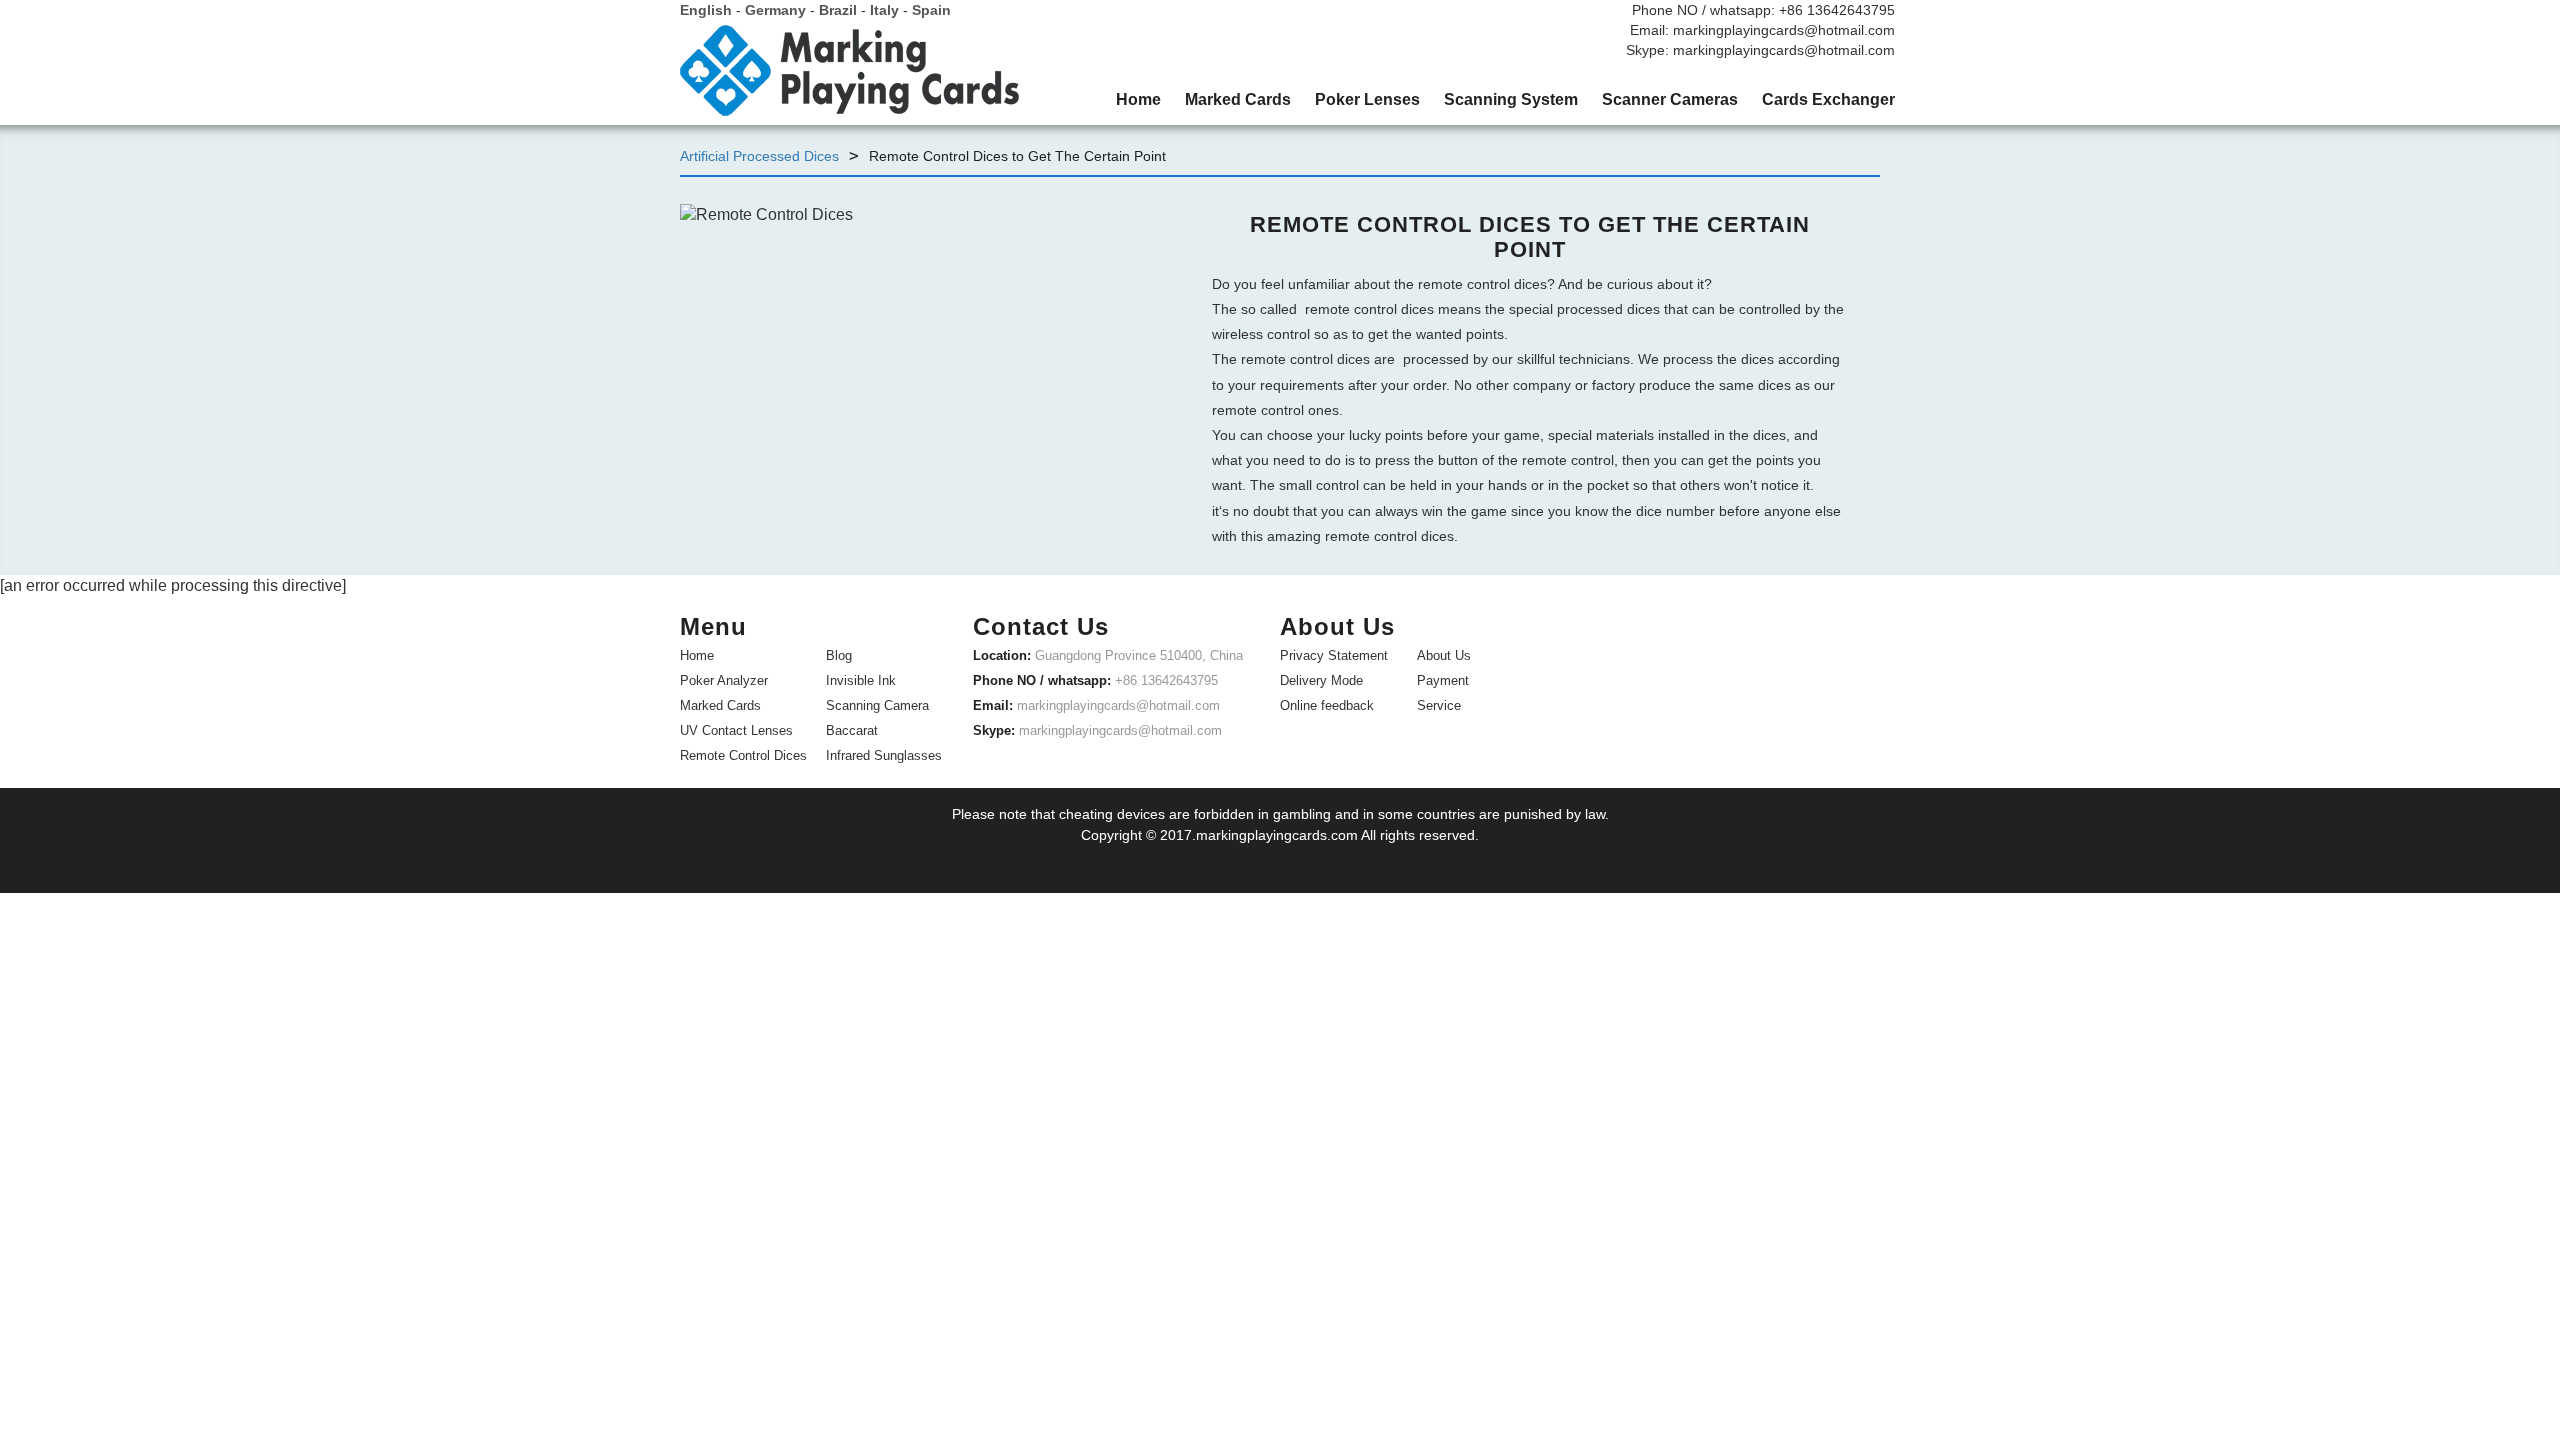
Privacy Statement (1334, 655)
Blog (839, 655)
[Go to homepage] (850, 78)
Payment (1443, 680)
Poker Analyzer (724, 680)
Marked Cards (720, 705)
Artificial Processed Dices (759, 156)
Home (697, 655)
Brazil (838, 10)
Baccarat (852, 730)
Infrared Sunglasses (884, 755)
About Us (1444, 655)
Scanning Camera (877, 705)
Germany (775, 10)
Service (1439, 705)
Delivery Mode (1321, 680)
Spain (931, 10)
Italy (884, 10)
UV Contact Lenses (736, 730)
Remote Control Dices (743, 755)
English (706, 10)
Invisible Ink (861, 680)
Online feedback (1327, 705)
